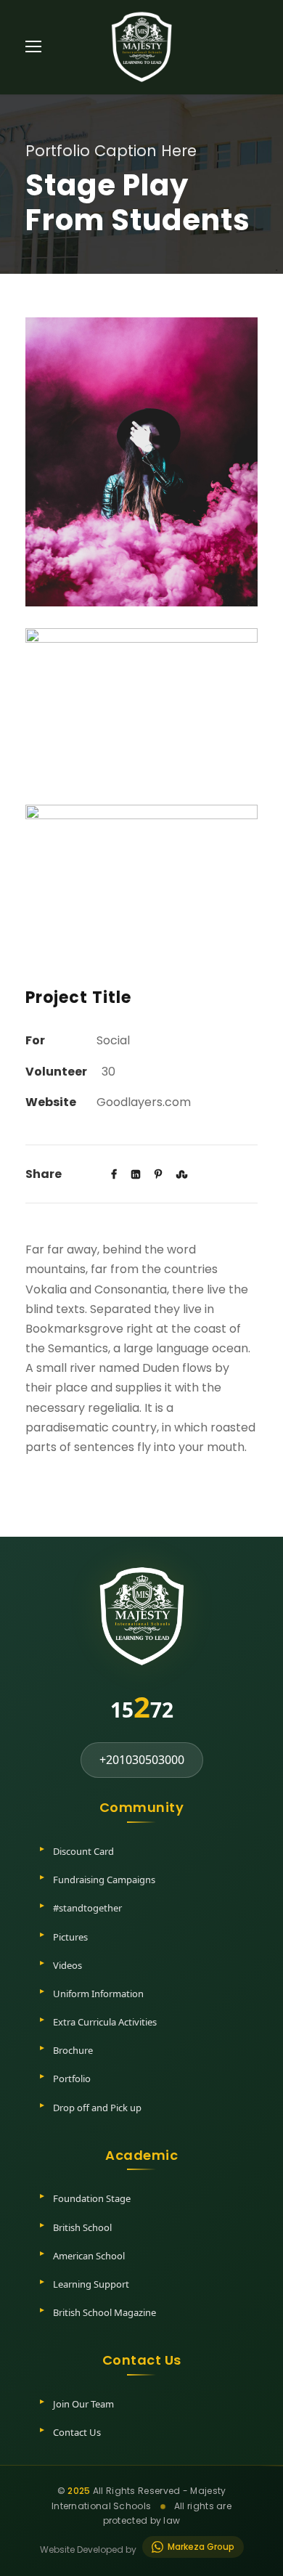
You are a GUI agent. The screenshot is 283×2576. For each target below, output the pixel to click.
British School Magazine (104, 2312)
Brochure (73, 2050)
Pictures (70, 1937)
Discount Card (83, 1851)
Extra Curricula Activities (105, 2022)
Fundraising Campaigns (104, 1880)
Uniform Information (98, 1994)
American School (89, 2256)
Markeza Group (201, 2547)
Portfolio (72, 2079)
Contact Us (77, 2432)
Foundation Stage (92, 2198)
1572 (142, 1706)
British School (82, 2227)
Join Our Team (83, 2404)
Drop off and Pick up (97, 2108)
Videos (67, 1965)
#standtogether (87, 1908)
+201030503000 (142, 1760)
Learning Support (91, 2284)
